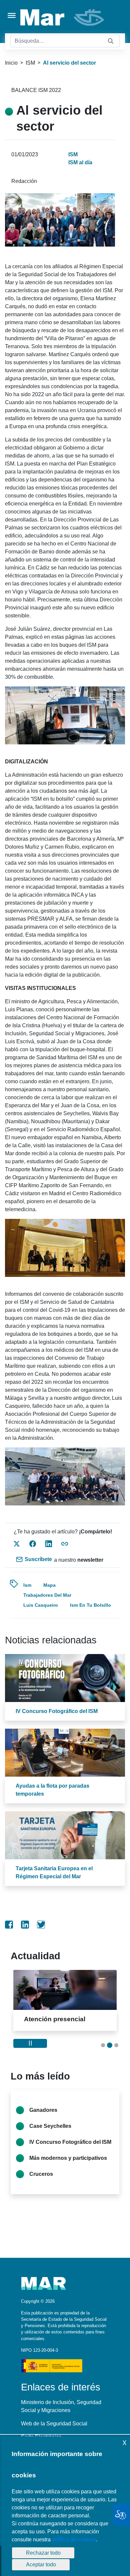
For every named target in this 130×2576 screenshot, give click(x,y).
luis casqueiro (41, 1605)
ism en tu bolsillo (90, 1605)
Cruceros (41, 2182)
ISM (30, 63)
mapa (49, 1585)
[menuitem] (9, 1925)
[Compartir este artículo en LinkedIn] (49, 1544)
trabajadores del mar (47, 1595)
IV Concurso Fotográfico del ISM (57, 1711)
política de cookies (74, 2540)
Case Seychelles (50, 2134)
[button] (103, 2053)
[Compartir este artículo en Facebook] (33, 1544)
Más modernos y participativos (68, 2166)
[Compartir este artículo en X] (17, 1544)
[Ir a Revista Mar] (63, 17)
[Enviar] (111, 41)
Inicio (11, 63)
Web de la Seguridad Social (54, 2431)
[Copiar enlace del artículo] (65, 1544)
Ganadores (43, 2118)
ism (27, 1585)
